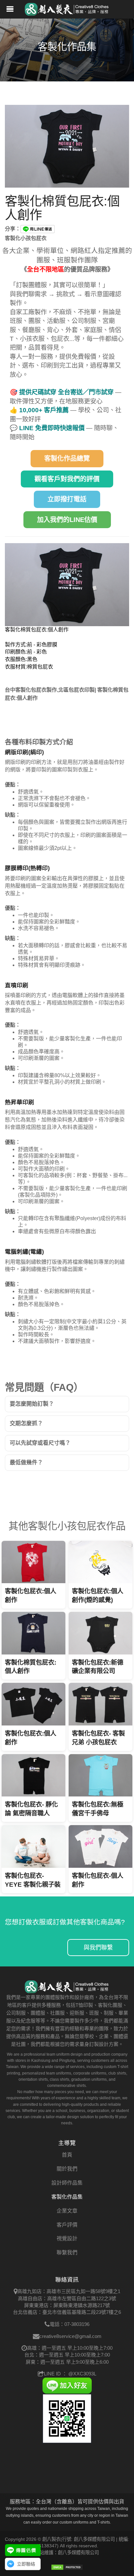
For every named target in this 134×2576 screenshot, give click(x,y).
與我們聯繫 (98, 1948)
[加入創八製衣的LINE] (67, 2418)
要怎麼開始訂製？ (32, 1404)
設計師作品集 (67, 2183)
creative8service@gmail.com (70, 2336)
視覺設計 (67, 2238)
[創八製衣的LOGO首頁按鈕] (67, 8)
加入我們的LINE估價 (67, 520)
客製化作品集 (67, 2197)
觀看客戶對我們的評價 (67, 479)
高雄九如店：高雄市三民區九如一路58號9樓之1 (69, 2291)
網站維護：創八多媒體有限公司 (67, 2553)
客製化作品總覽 (67, 458)
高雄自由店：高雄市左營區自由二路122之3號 (67, 2298)
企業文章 (67, 2211)
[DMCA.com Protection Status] (67, 2567)
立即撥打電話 (67, 499)
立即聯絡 (26, 2564)
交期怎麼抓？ (26, 1423)
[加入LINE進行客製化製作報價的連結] (23, 2550)
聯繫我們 (67, 2252)
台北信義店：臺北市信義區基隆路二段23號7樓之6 (67, 2312)
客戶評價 (67, 2225)
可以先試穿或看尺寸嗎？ (40, 1443)
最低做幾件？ (26, 1463)
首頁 (67, 2155)
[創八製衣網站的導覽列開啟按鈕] (10, 10)
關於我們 (67, 2169)
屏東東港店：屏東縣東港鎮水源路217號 (67, 2305)
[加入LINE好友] (67, 2385)
